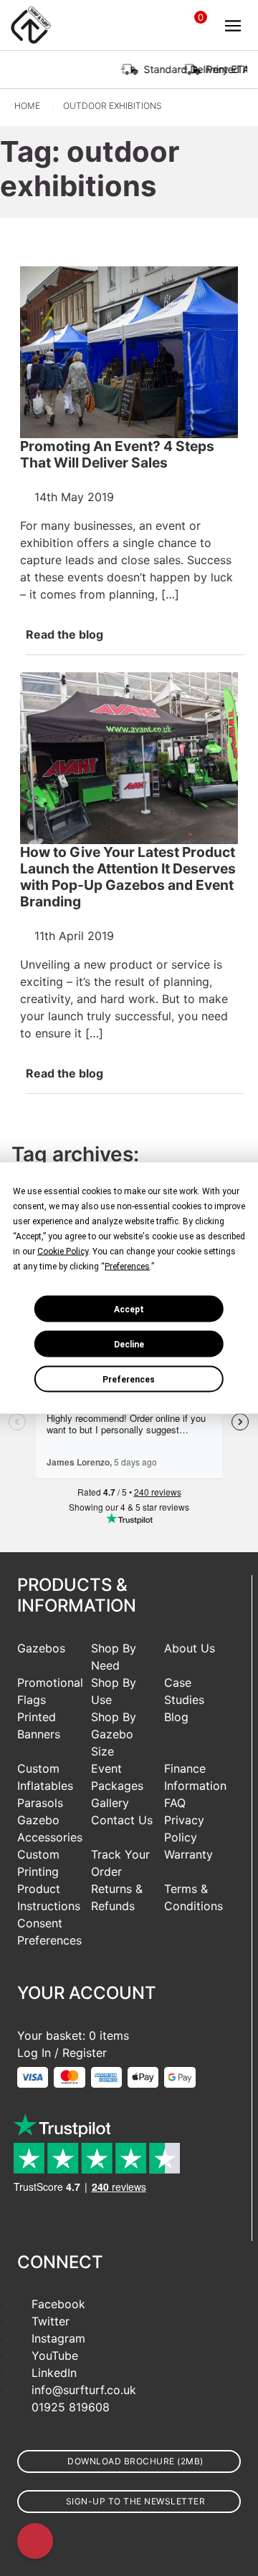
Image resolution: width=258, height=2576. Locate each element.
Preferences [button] (127, 1267)
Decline (129, 1344)
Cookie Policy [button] (63, 1251)
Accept (129, 1309)
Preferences (129, 1379)
